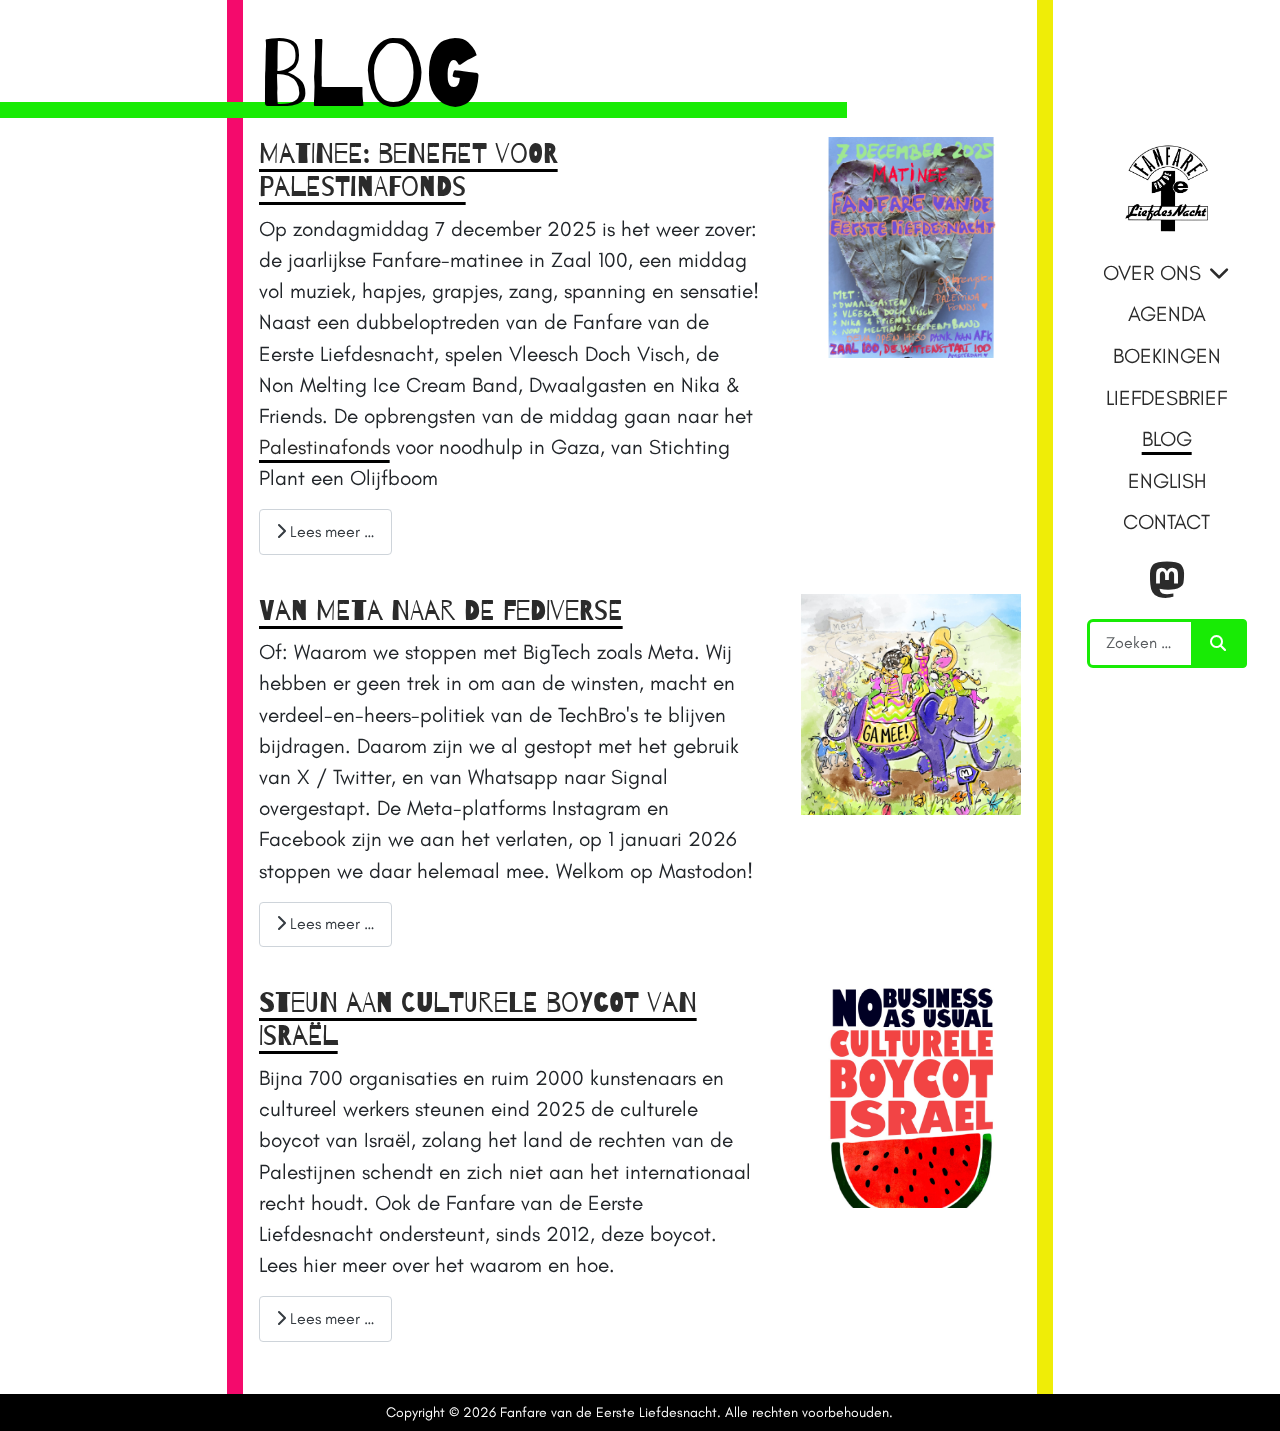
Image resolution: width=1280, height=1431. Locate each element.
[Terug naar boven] (1239, 1388)
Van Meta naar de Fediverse (441, 611)
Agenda (1167, 313)
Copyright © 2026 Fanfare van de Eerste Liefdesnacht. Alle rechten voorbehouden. (639, 1412)
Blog (1167, 438)
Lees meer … (330, 531)
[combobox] (1141, 643)
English (1167, 480)
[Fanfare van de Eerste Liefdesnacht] (1166, 187)
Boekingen (1167, 355)
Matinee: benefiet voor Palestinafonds (408, 171)
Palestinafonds (324, 446)
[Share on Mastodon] (1167, 581)
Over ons (1152, 272)
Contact (1166, 521)
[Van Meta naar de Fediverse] (911, 701)
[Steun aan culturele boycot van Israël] (911, 1094)
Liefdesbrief (1166, 397)
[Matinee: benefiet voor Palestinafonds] (911, 244)
